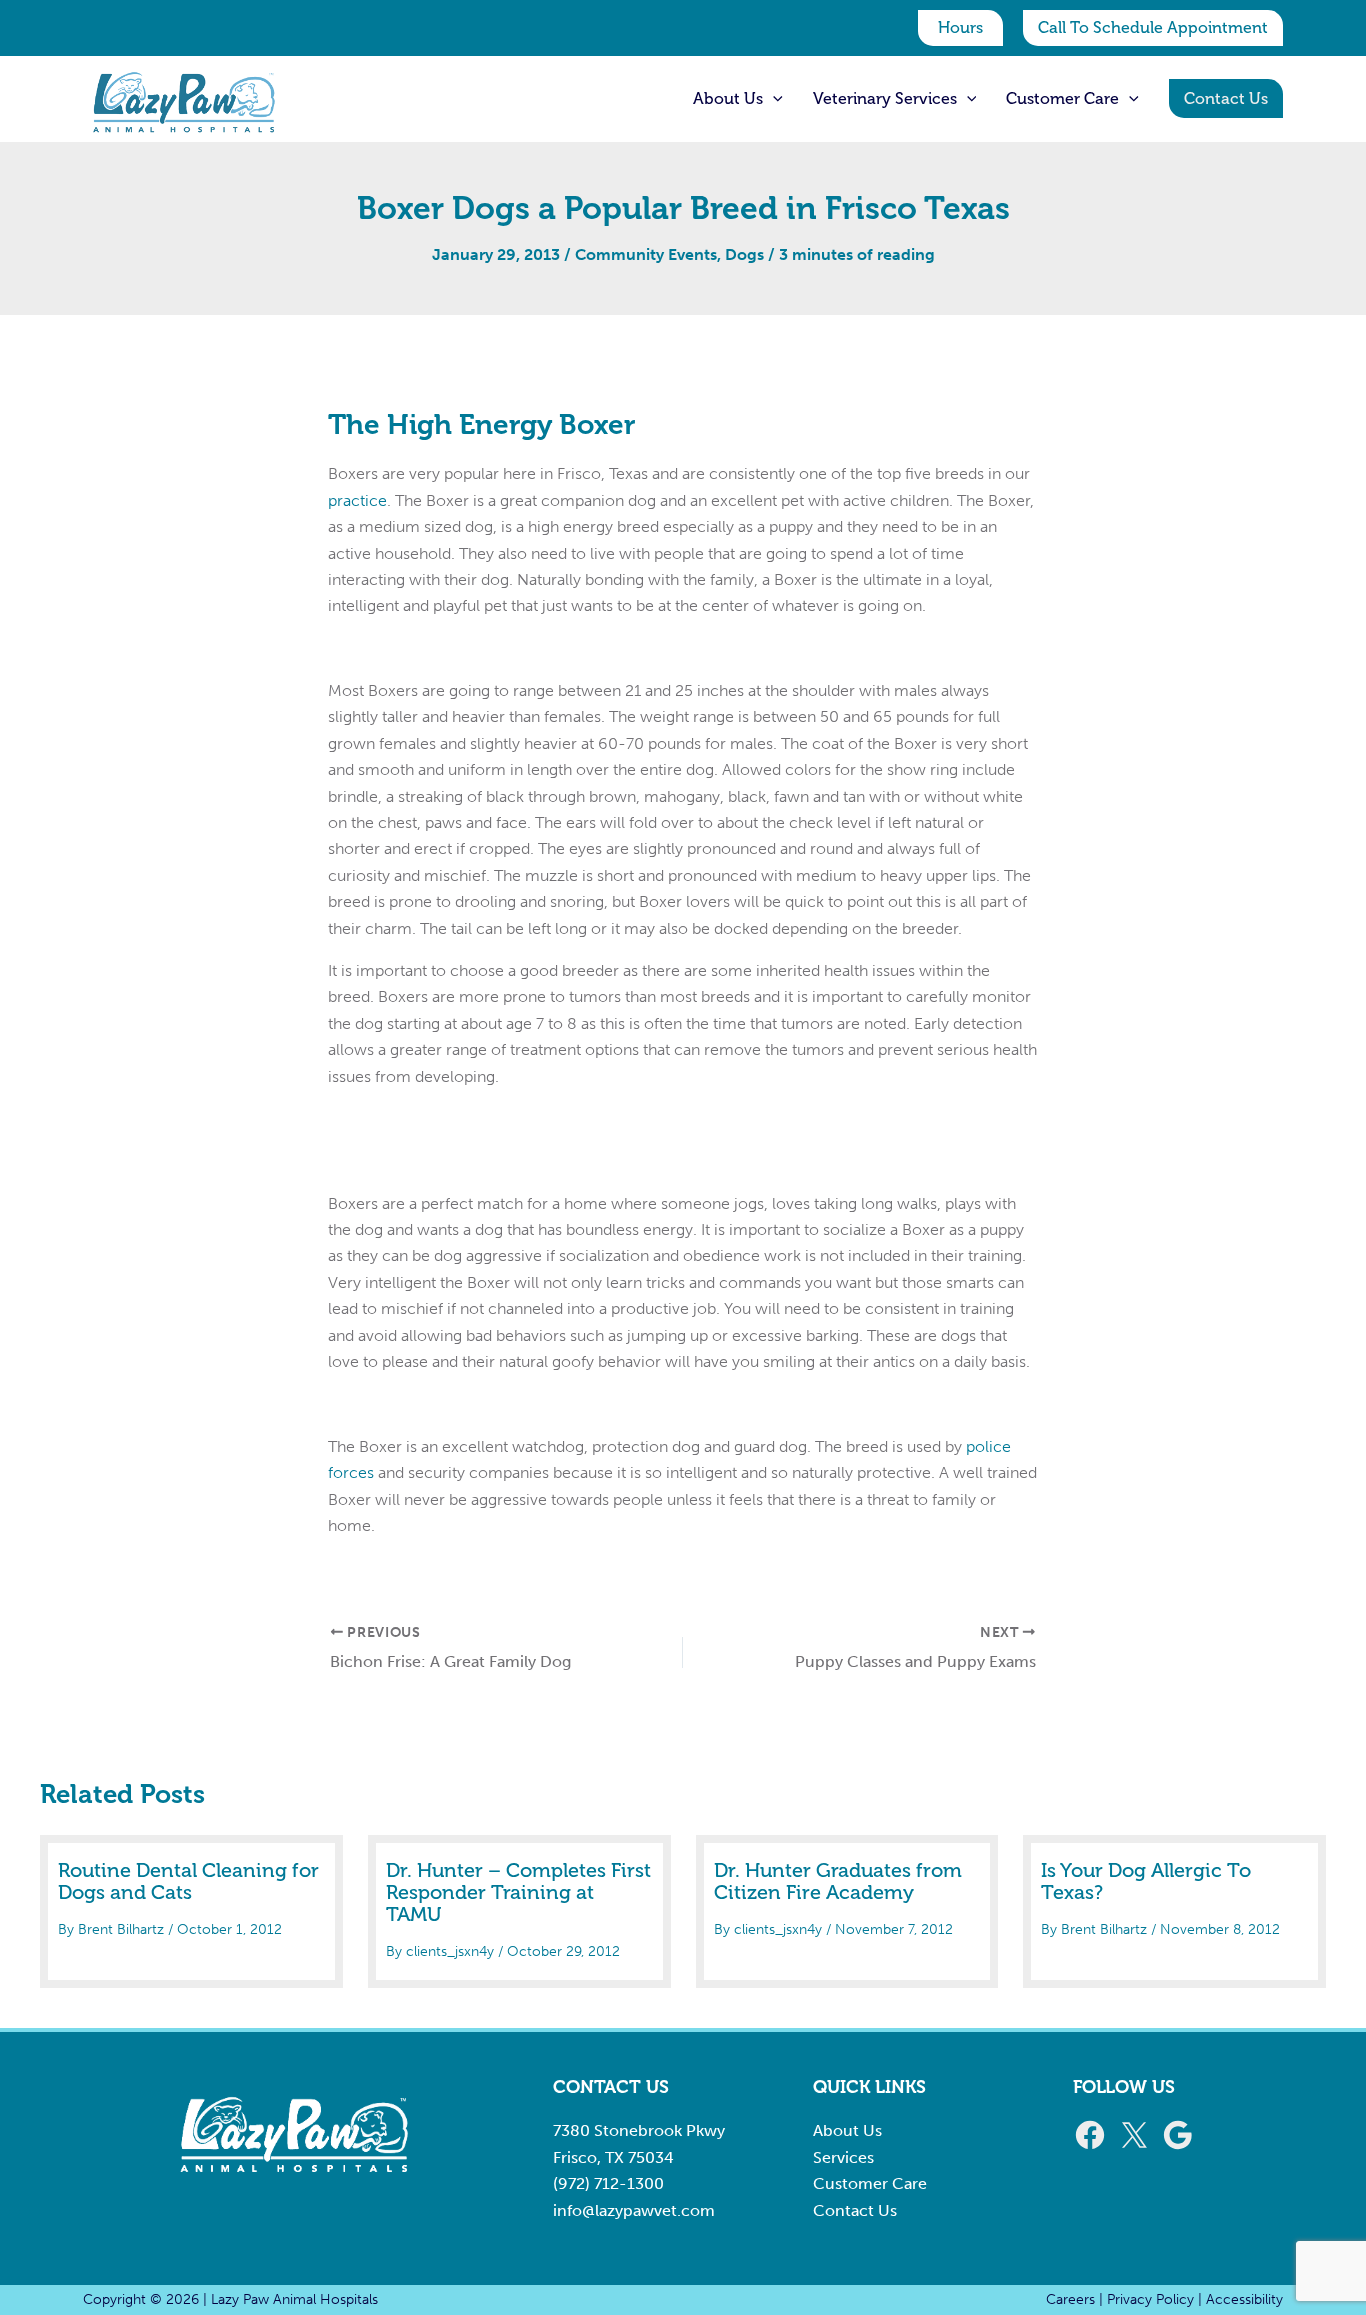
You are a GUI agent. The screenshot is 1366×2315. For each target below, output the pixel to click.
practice (357, 500)
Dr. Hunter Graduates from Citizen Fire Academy (838, 1881)
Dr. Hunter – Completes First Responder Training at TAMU (518, 1892)
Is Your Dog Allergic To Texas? (1146, 1881)
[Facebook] (1090, 2135)
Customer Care (870, 2183)
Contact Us (855, 2210)
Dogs (744, 254)
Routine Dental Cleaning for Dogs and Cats (188, 1881)
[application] (773, 99)
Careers (1070, 2299)
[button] (1153, 28)
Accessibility (1244, 2299)
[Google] (1178, 2135)
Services (843, 2157)
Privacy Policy (1150, 2299)
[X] (1134, 2135)
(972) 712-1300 (608, 2183)
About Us (847, 2130)
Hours (960, 27)
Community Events (646, 254)
